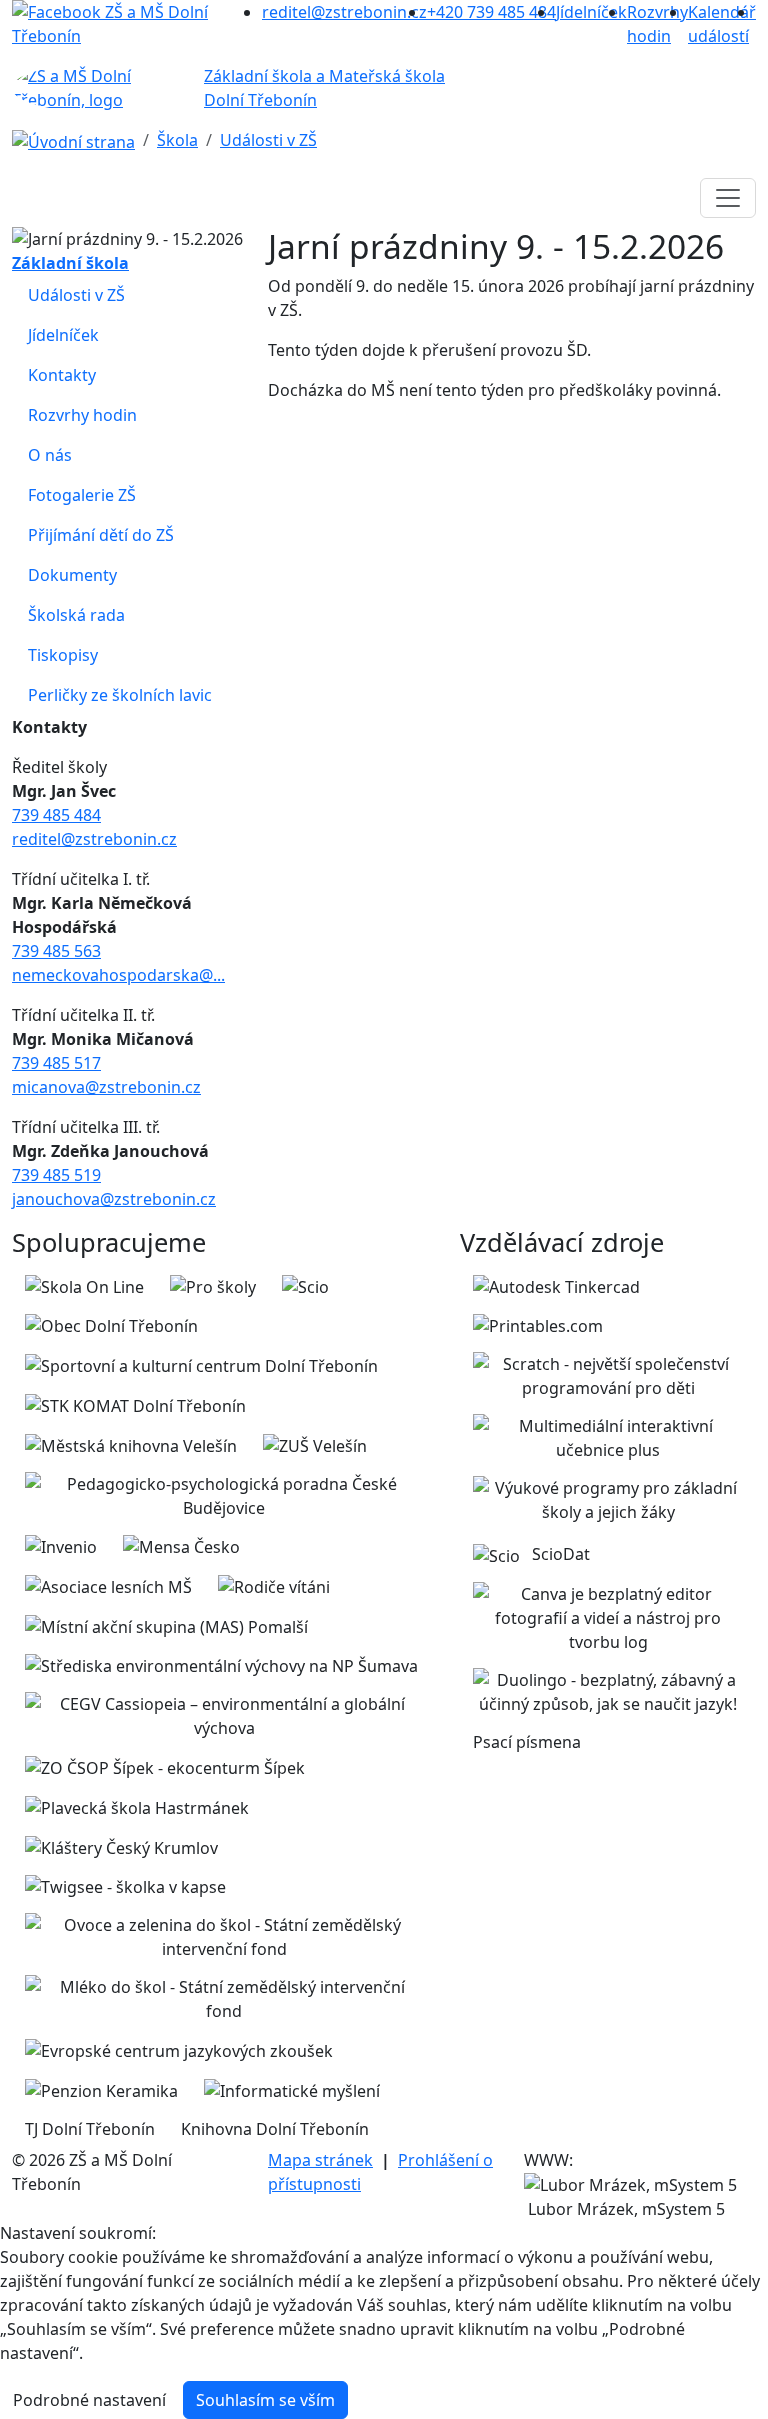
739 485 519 (56, 1175)
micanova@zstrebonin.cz (106, 1087)
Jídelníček (63, 335)
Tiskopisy (63, 655)
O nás (50, 455)
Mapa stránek (320, 2160)
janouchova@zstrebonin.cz (114, 1199)
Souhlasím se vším (265, 2400)
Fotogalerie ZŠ (82, 495)
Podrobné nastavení (89, 2400)
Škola (177, 140)
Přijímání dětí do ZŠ (101, 535)
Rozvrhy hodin (82, 415)
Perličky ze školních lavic (120, 695)
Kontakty (62, 375)
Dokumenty (72, 575)
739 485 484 (56, 815)
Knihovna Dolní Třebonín (275, 2129)
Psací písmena (527, 1742)
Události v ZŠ (268, 140)
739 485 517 (56, 1063)
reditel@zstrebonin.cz (94, 839)
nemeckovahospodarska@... (118, 975)
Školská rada (76, 615)
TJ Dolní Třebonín (90, 2129)
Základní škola (70, 263)
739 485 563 (56, 951)
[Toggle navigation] (728, 198)
